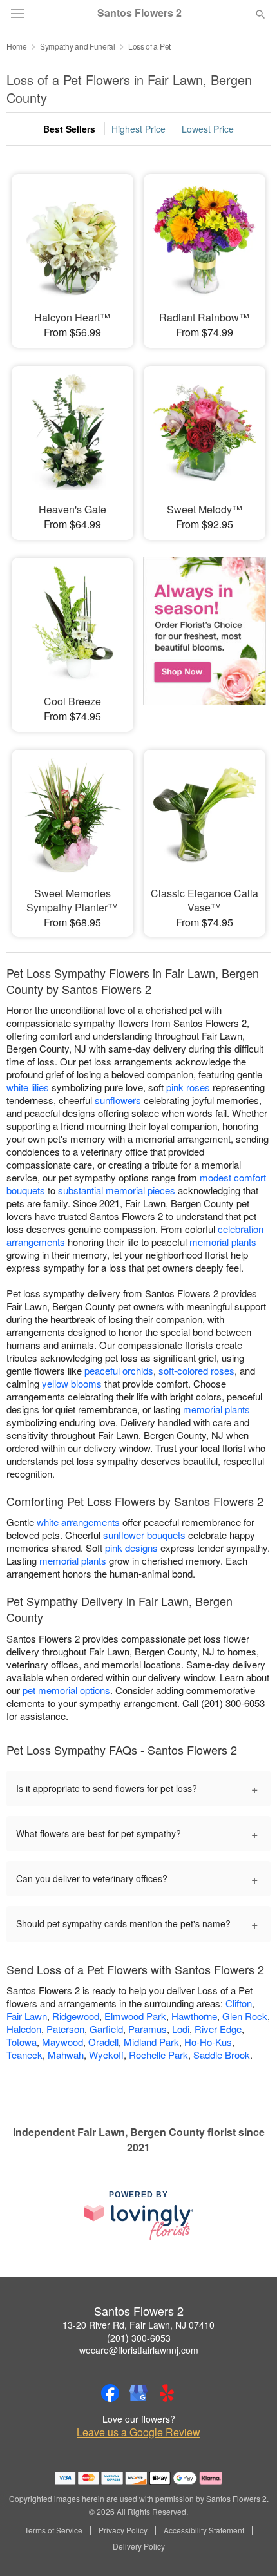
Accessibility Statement (204, 2530)
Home (17, 46)
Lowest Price (208, 129)
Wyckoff (106, 2055)
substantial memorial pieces (117, 1190)
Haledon (24, 2029)
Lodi (181, 2029)
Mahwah (66, 2055)
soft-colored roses (196, 1370)
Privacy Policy (123, 2530)
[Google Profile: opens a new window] (138, 2393)
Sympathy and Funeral (78, 46)
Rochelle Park (158, 2055)
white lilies (28, 1087)
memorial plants (223, 1242)
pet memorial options (66, 1690)
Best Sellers (69, 129)
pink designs (131, 1548)
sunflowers (118, 1100)
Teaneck (24, 2055)
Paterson (65, 2029)
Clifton (239, 2003)
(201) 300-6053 (139, 2338)
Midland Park (151, 2042)
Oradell (103, 2042)
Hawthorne (194, 2016)
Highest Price (138, 129)
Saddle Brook (222, 2055)
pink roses (188, 1087)
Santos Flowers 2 (139, 13)
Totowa (22, 2042)
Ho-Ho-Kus (208, 2042)
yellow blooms (72, 1383)
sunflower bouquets (144, 1535)
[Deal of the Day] (205, 636)
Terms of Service (53, 2530)
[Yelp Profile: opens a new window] (167, 2393)
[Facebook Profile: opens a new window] (110, 2393)
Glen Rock (245, 2016)
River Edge (218, 2029)
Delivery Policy (139, 2546)
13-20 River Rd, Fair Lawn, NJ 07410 (138, 2325)
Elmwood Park (135, 2016)
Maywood (62, 2042)
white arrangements (78, 1522)
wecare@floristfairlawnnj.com (139, 2350)
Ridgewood (76, 2016)
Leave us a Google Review (138, 2432)
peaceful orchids (119, 1370)
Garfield (106, 2029)
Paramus (148, 2029)
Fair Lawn (27, 2016)
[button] (250, 2547)
